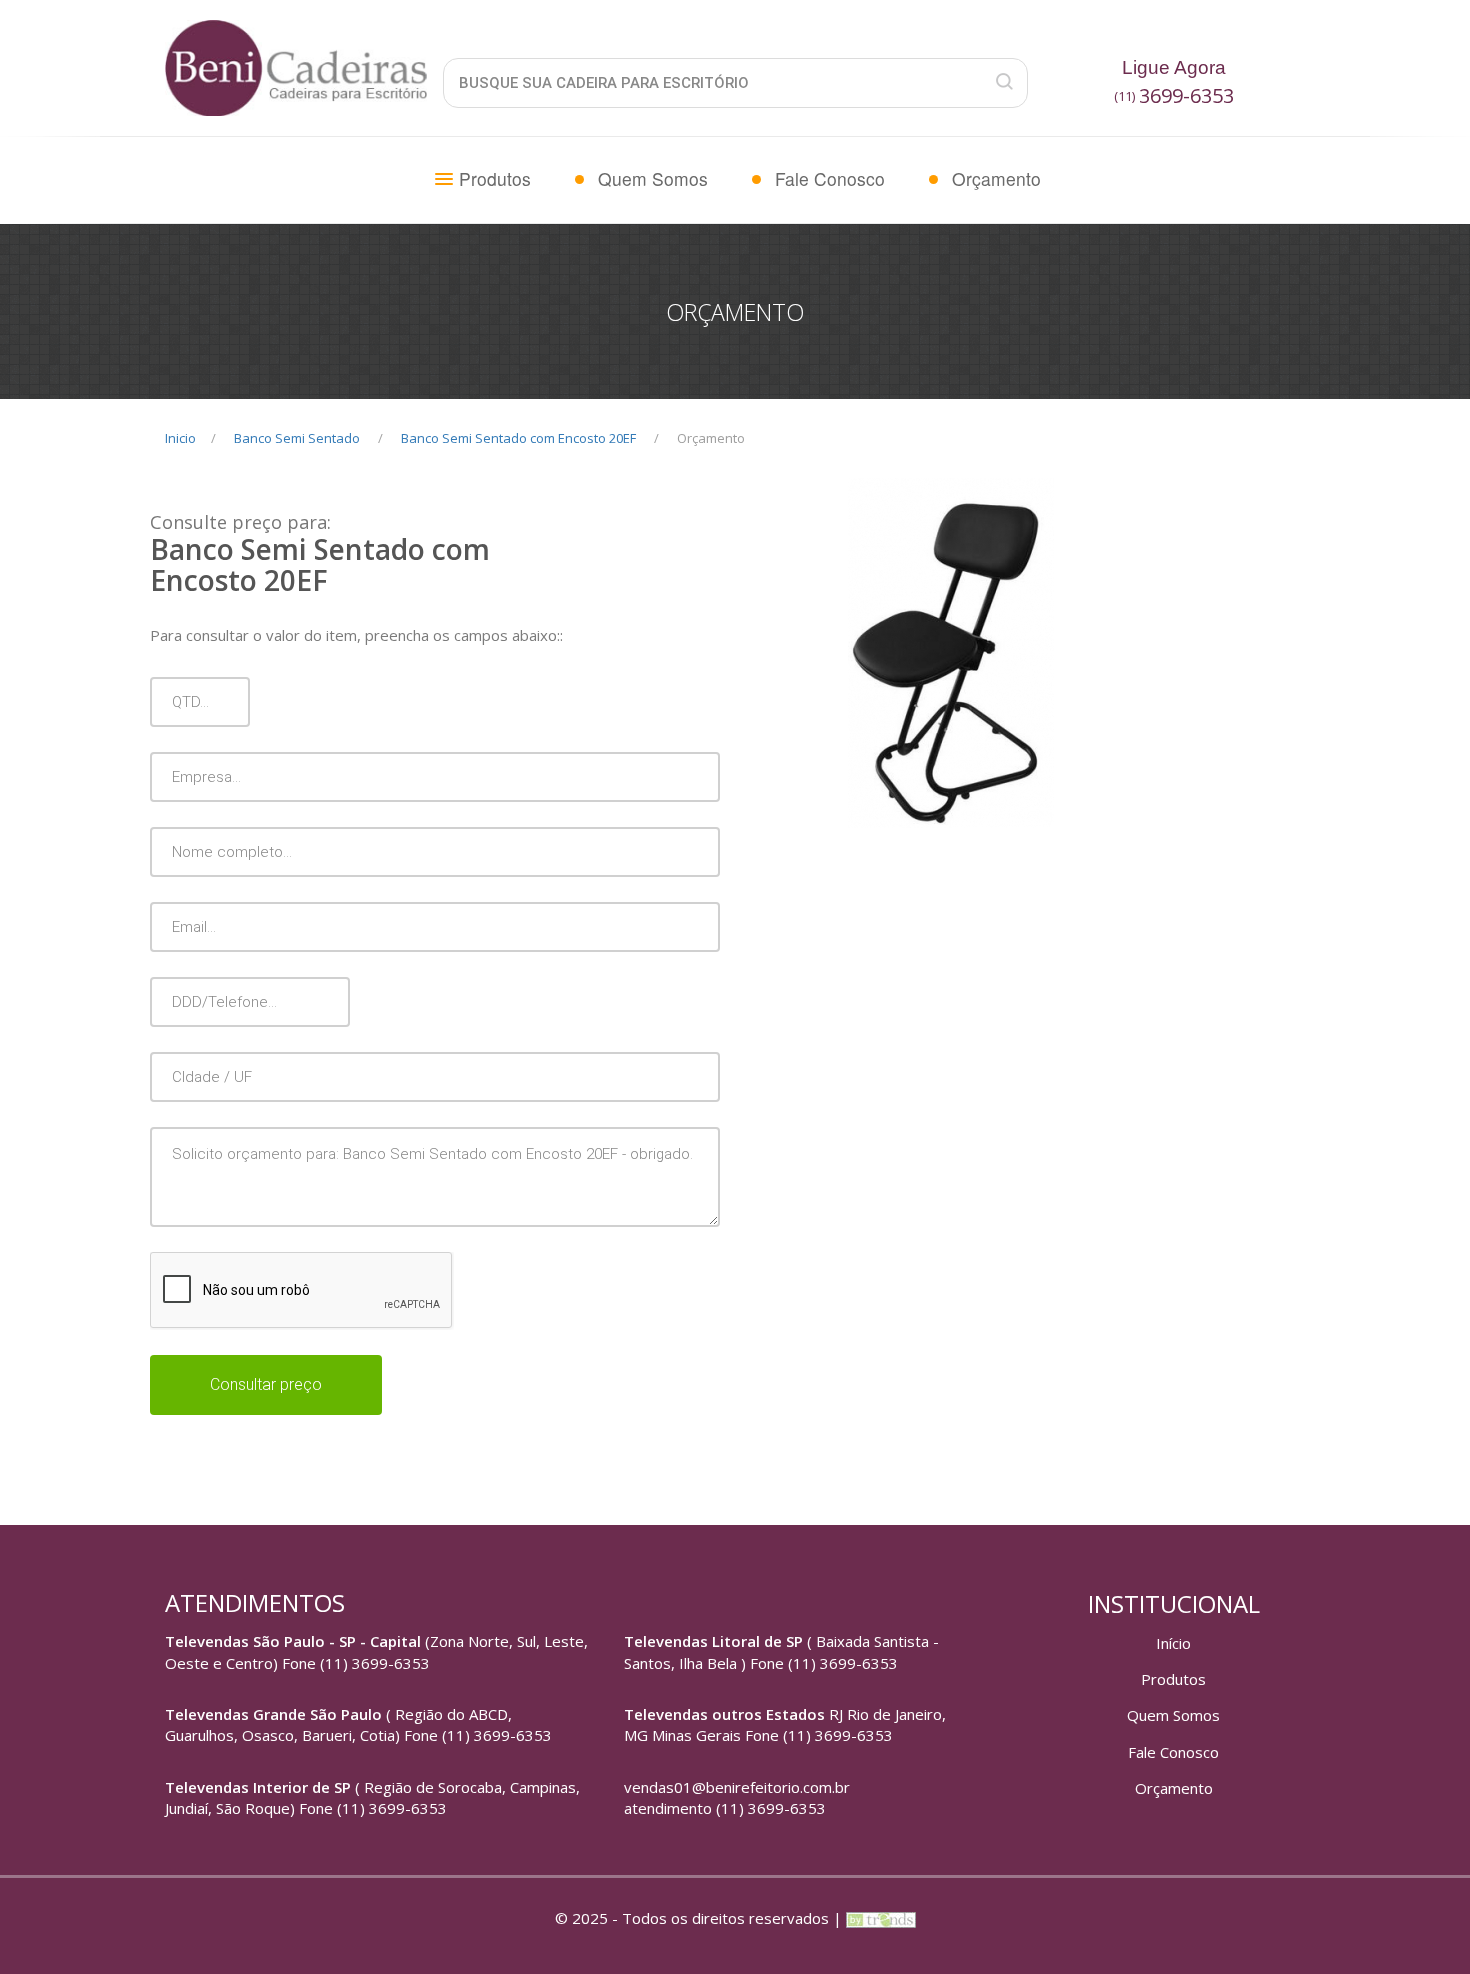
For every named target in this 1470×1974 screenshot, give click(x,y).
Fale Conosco (830, 178)
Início (1173, 1643)
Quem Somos (653, 178)
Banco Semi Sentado (297, 438)
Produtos (495, 178)
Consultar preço (266, 1384)
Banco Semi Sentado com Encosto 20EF (518, 438)
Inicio (180, 438)
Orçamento (996, 178)
